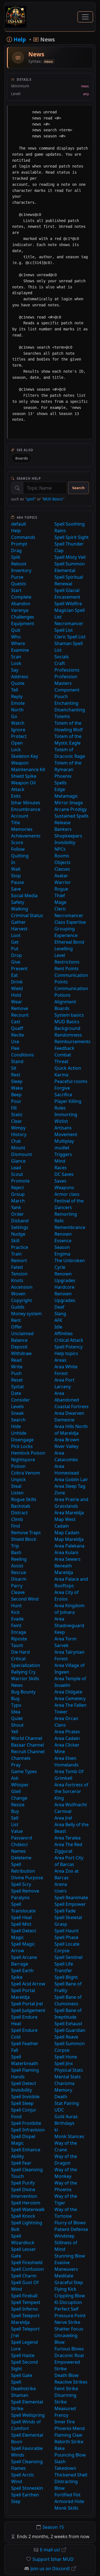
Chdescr (20, 1844)
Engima (62, 1254)
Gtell (16, 1791)
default (19, 524)
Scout (17, 1174)
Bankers (63, 829)
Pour (16, 1101)
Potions (62, 995)
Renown (63, 1234)
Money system (26, 1314)
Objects (62, 862)
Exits (16, 796)
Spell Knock (23, 2216)
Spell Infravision (28, 2130)
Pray (16, 1765)
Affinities (64, 1333)
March (18, 1201)
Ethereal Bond (69, 942)
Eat (14, 975)
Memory (63, 2090)
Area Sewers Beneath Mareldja (67, 1566)
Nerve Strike (67, 2322)
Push (16, 1373)
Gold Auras (66, 2116)
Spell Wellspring (28, 2415)
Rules (60, 1108)
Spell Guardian (70, 2030)
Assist (17, 1566)
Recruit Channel (28, 1752)
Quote (18, 683)
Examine (20, 650)
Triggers (63, 1154)
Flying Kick (65, 2289)
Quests (19, 584)
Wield (17, 988)
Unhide (19, 1433)
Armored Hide (69, 2501)
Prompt (19, 544)
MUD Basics (53, 499)
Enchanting (66, 703)
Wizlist (61, 1121)
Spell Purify (23, 2183)
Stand (17, 1061)
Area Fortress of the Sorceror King (71, 1791)
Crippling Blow (70, 2296)
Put (15, 949)
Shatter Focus (69, 2329)
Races (61, 1168)
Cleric (60, 909)
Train (16, 1254)
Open (17, 743)
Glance (18, 1161)
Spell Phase (66, 1937)
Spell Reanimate (71, 1898)
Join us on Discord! (50, 2569)
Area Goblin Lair (71, 1479)
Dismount (22, 1154)
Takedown (65, 2468)
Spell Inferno (25, 2309)
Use (15, 1042)
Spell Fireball (24, 2296)
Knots (17, 1280)
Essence (63, 1241)
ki (56, 2130)
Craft (60, 663)
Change (19, 1798)
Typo (16, 1705)
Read (16, 1360)
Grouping (65, 929)
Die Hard (20, 1652)
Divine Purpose (27, 1878)
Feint (16, 1625)
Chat (16, 1141)
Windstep (64, 2236)
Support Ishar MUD (53, 2559)
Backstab (21, 1506)
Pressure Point (70, 2316)
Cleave (18, 1592)
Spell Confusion (27, 2269)
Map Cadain (67, 1533)
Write (17, 1367)
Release (62, 823)
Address (20, 677)
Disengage (22, 1440)
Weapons (64, 1187)
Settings (20, 1227)
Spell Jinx (64, 2063)
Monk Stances (69, 2136)
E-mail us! (50, 2550)
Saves (60, 1181)
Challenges (23, 617)
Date (16, 1393)
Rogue (61, 889)
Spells (61, 783)
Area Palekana (69, 1546)
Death (61, 2097)
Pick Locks (22, 1446)
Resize (18, 1805)
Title (16, 823)
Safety (18, 902)
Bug (15, 1698)
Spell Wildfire (68, 604)
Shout (17, 1725)
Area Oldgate (68, 1692)
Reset (17, 1380)
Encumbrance (26, 809)
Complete (21, 597)
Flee (15, 1048)
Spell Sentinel (68, 1957)
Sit (14, 1068)
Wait (16, 869)
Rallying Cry (23, 1672)
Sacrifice (63, 1095)
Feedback (64, 1048)
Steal (16, 1486)
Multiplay (64, 1141)
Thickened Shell (71, 2475)
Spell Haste (23, 2355)
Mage (60, 902)
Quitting (20, 856)
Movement (66, 1134)
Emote (18, 703)
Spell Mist (21, 1924)
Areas (60, 1360)
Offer (17, 1327)
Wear (17, 1002)
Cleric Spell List (70, 637)
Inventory (21, 570)
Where (18, 643)
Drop (17, 955)
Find (16, 1526)
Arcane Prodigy (71, 809)
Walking (20, 909)
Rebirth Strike (69, 2442)
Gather (18, 922)
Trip (15, 1546)
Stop (16, 876)
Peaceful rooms (71, 1081)
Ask (15, 1778)
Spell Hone (66, 2057)
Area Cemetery (70, 1698)
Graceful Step (69, 2282)
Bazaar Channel (27, 1745)
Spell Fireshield (27, 2262)
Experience (66, 935)
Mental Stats (68, 2077)
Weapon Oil (23, 783)
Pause (17, 882)
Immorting (66, 1115)
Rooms (62, 856)
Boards (22, 458)
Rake (60, 2448)
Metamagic (66, 796)
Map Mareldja (69, 1539)
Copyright (22, 1300)
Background (67, 1028)
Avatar (61, 876)
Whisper (20, 1785)
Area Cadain (67, 1738)
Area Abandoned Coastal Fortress (72, 1400)
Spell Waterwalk (28, 2209)
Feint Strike (66, 2389)
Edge (60, 789)
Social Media (24, 896)
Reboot (19, 564)
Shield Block (24, 1539)
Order (17, 1214)
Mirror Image (69, 803)
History (19, 1134)
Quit (16, 630)
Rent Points (67, 969)
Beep (16, 1095)
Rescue (19, 1572)
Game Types (24, 1771)
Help (16, 531)
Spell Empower (70, 1904)
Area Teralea (67, 1838)
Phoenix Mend (70, 2428)
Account (20, 816)
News (17, 1685)
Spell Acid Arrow (28, 1984)
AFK (58, 1320)
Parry (17, 1586)
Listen (17, 1493)
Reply (17, 696)
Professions (67, 670)
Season (62, 1247)
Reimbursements (72, 1042)
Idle (58, 1327)
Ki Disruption (68, 2302)
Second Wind (25, 1599)
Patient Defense (71, 2229)
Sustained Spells (72, 816)
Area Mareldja (69, 1513)
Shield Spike (24, 776)
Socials (62, 657)
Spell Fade (65, 1911)
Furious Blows (69, 2349)
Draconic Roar (69, 2355)
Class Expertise (70, 922)
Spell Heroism (26, 2203)
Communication (71, 988)
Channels (21, 1758)
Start (16, 590)
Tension (19, 1274)
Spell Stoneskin (27, 2488)
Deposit (19, 1347)
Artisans (63, 1128)
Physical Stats (69, 2070)
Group (18, 1194)
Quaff (17, 1028)
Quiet (17, 1718)
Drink (17, 982)
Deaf (59, 1307)
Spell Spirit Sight (72, 537)
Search (78, 488)
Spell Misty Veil (70, 557)
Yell (15, 1732)
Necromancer (69, 915)
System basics (69, 1015)
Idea (16, 1712)
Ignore (18, 730)
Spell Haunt (67, 1931)
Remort (19, 1260)
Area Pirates (67, 1732)
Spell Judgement (28, 2010)
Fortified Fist (67, 2495)
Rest (16, 1075)
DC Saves (64, 1174)
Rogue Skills (24, 1499)
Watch (18, 723)
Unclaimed (22, 1333)
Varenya (20, 610)
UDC (59, 2110)
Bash (16, 1552)
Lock (16, 750)
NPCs (60, 849)
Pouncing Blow (70, 2455)
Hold (16, 995)
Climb (17, 1519)
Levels (17, 1406)
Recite (17, 1035)
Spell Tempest (26, 2302)
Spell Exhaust (68, 2024)
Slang (60, 1314)
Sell (15, 1818)
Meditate (64, 2276)
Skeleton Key (25, 756)
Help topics (66, 1353)
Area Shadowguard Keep (69, 1625)
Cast (16, 1022)
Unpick (18, 1479)
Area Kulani (66, 1552)
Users (61, 1891)
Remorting (66, 1214)
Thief (60, 896)
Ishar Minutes (26, 803)
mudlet (62, 1148)
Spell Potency (68, 1347)
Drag (16, 550)
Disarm (19, 1579)
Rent (16, 1320)
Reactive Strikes (71, 2382)
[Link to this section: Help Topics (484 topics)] (41, 517)
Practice (20, 1247)
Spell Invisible (25, 2097)
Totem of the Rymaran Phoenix (68, 769)
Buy (15, 1811)
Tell (15, 690)
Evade (17, 1619)
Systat (17, 1387)
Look (16, 663)
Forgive (62, 1088)
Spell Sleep (22, 2103)
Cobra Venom (26, 1473)
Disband (20, 1221)
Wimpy (18, 1128)
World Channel (27, 1738)
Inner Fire (65, 2422)
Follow (18, 849)
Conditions (22, 1055)
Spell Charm (24, 2276)
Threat (61, 1061)
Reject (17, 1187)
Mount (18, 1148)
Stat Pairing (67, 2103)
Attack (18, 789)
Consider (21, 1400)
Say (15, 670)
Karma (61, 1075)
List (15, 1825)
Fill (14, 1108)
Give (16, 962)
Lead (16, 1168)
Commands (23, 537)
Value (17, 1831)
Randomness (68, 1035)
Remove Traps (26, 1533)
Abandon (21, 604)
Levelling (64, 949)
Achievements (26, 836)
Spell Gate (22, 2375)
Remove (20, 1008)
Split (16, 557)
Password (22, 1838)
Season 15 (53, 2527)
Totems (62, 716)
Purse (17, 577)
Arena (61, 1884)
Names (18, 1851)
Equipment (23, 623)
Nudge (18, 1234)
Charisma (64, 2083)
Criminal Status (27, 915)
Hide (16, 1426)
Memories (22, 829)
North (17, 710)
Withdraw (21, 1353)
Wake (17, 1088)
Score (17, 842)
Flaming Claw (68, 2435)
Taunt (17, 1645)
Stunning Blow (70, 2256)
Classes (62, 869)
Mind (60, 1161)
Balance (19, 1340)
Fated (17, 1267)
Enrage (19, 1632)
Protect (19, 736)
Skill (15, 1241)
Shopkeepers (68, 836)
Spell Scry (21, 1884)
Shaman (20, 2395)
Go (14, 716)
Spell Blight (66, 1977)
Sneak (17, 1413)
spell (30, 499)
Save (16, 889)
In (13, 862)
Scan (16, 657)
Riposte (19, 1639)
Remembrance (70, 1227)
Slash (60, 2462)
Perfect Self (67, 2309)
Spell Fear (21, 2163)
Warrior (63, 882)
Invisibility (65, 842)
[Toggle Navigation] (85, 17)
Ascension (22, 1287)
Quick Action (68, 1068)
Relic (59, 1221)
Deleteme (21, 1858)
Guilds (18, 1307)
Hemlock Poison (28, 1453)
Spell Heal (21, 1917)
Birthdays (64, 2123)
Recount (20, 1015)
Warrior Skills (25, 1679)
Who (16, 637)
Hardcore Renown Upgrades (65, 1294)
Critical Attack (69, 1340)
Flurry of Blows (70, 2223)
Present (19, 969)
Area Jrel (63, 1818)
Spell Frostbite (26, 2123)
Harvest (19, 929)
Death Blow (67, 2375)
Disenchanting (70, 710)
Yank (16, 1207)
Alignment (65, 1002)
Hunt (16, 1606)
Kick (15, 1612)
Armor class (67, 1194)
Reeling (19, 1559)
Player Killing (68, 1101)
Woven (18, 1294)
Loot (16, 935)
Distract (19, 1513)
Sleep (17, 1081)
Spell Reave (66, 2037)
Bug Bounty (23, 1692)
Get (15, 942)
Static (17, 1115)
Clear (17, 1121)
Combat (63, 1055)
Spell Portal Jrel (27, 2004)
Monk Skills (66, 2508)
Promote (20, 1181)
